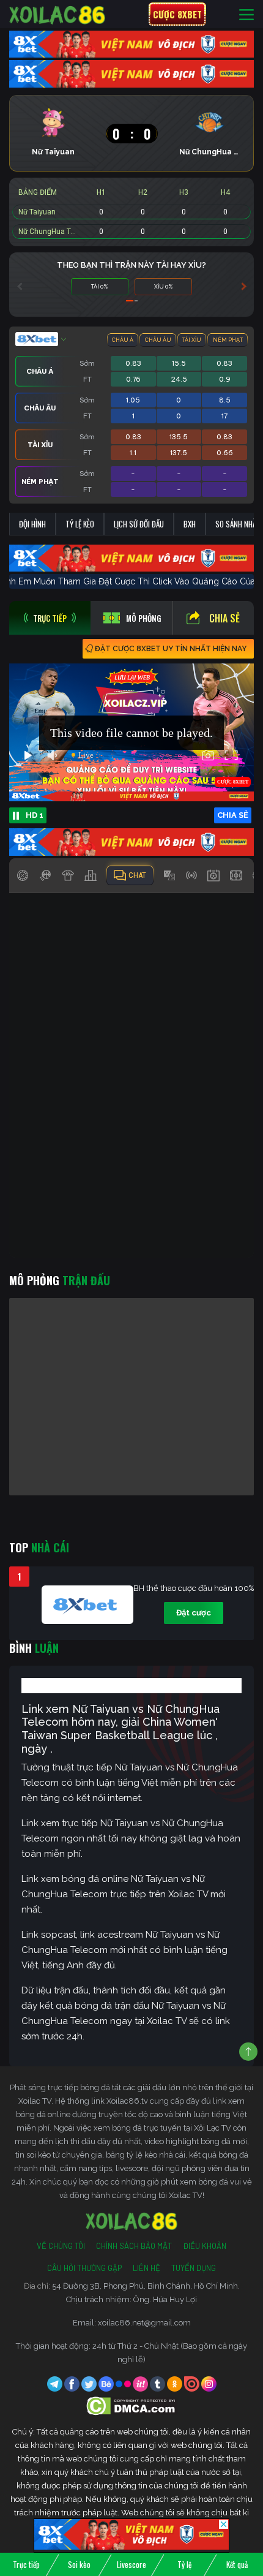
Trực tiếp (26, 2564)
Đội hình (32, 524)
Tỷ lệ (184, 2564)
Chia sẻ (224, 618)
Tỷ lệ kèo (80, 524)
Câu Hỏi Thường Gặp (84, 2268)
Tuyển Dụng (194, 2268)
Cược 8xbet (177, 14)
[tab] (50, 618)
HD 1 (35, 815)
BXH (190, 524)
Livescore (131, 2564)
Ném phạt (228, 340)
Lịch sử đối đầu (139, 524)
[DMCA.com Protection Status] (132, 2405)
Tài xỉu (192, 340)
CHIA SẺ (233, 815)
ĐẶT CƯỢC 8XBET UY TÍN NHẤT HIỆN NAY (171, 649)
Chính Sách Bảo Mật (134, 2246)
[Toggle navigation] (246, 14)
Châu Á (123, 340)
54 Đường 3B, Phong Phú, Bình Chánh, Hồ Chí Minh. (146, 2286)
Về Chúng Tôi (61, 2246)
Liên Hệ (146, 2268)
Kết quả (237, 2564)
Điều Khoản (205, 2246)
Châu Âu (158, 340)
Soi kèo (79, 2564)
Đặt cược (194, 1613)
